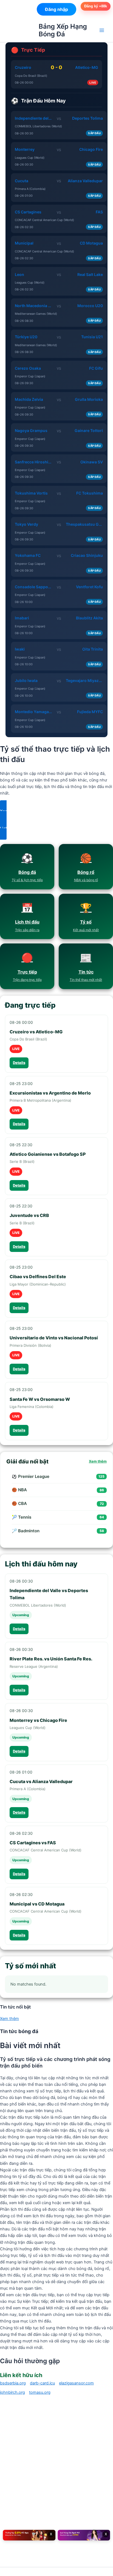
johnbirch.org (12, 2392)
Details (19, 1063)
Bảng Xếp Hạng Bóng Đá (63, 30)
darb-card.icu (42, 2383)
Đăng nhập (56, 9)
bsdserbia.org (13, 2383)
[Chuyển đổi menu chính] (102, 30)
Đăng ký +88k (96, 6)
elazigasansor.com (76, 2383)
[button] (56, 811)
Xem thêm (98, 1461)
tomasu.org (40, 2392)
